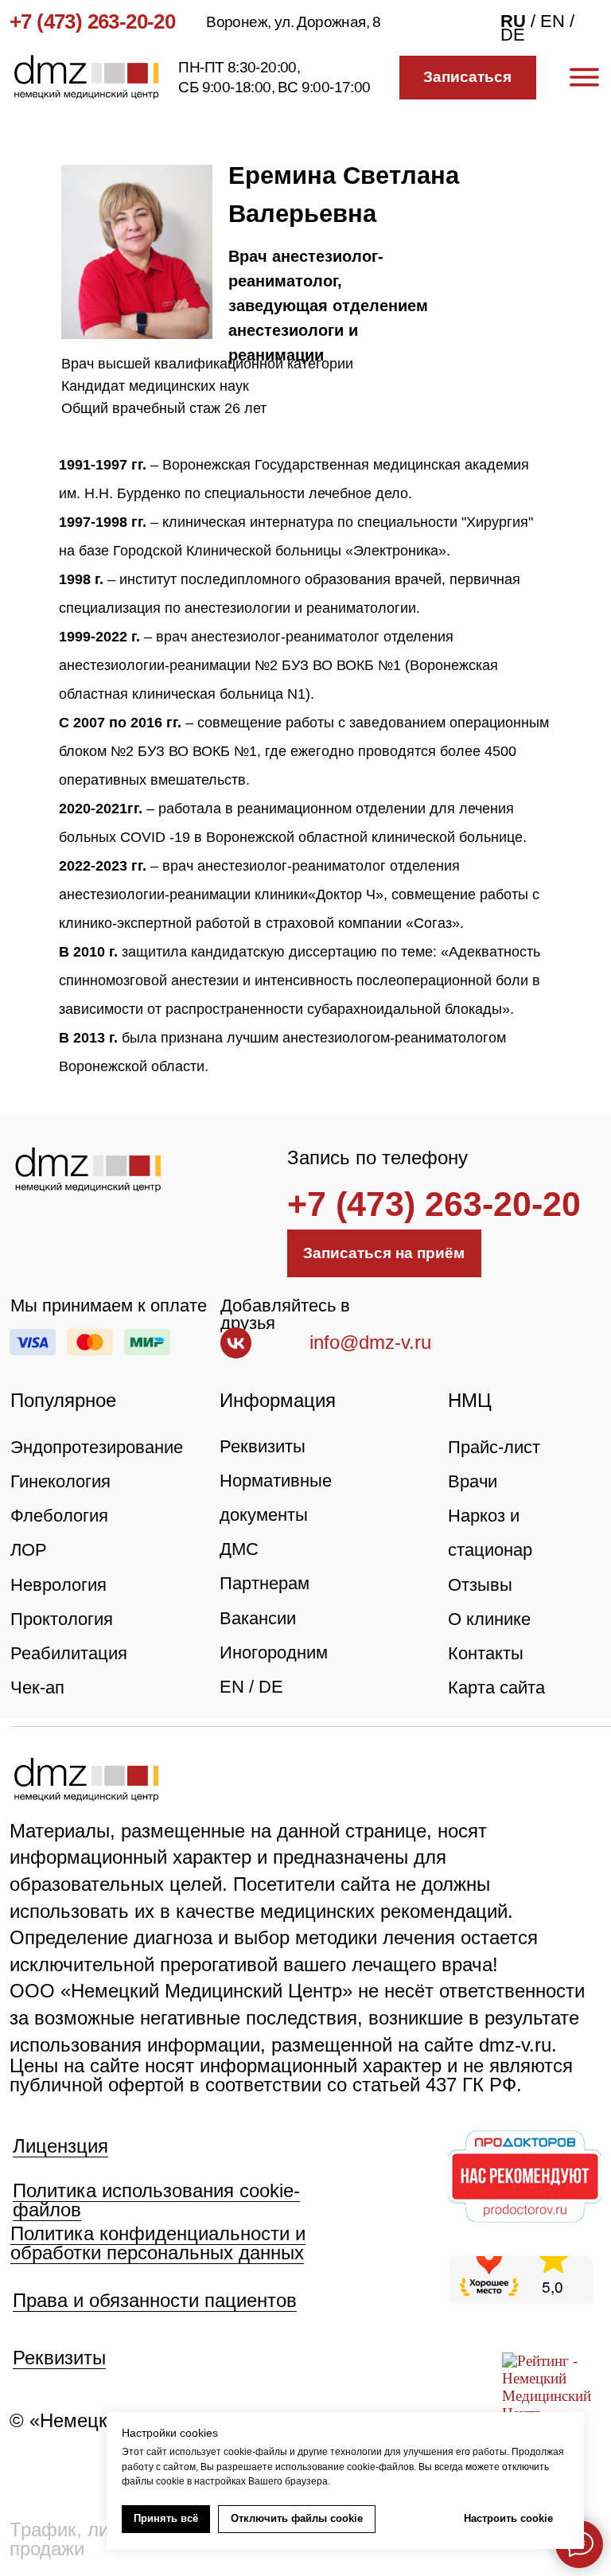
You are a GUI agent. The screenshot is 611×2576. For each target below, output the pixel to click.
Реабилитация (69, 1653)
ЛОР (29, 1550)
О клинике (489, 1619)
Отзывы (480, 1585)
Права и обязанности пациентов (155, 2300)
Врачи (473, 1481)
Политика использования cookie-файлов (156, 2200)
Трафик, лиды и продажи (80, 2539)
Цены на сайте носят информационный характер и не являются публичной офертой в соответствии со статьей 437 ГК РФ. (291, 2075)
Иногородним (274, 1652)
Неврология (58, 1585)
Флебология (59, 1516)
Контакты (486, 1653)
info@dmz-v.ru (370, 1342)
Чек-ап (37, 1687)
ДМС (239, 1549)
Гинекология (60, 1481)
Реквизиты (263, 1446)
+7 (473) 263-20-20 (92, 21)
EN (232, 1687)
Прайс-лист (494, 1447)
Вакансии (258, 1618)
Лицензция (60, 2146)
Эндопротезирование (97, 1447)
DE (271, 1687)
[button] (468, 78)
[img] (88, 1170)
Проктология (62, 1619)
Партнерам (265, 1583)
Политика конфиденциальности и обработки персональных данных (158, 2243)
